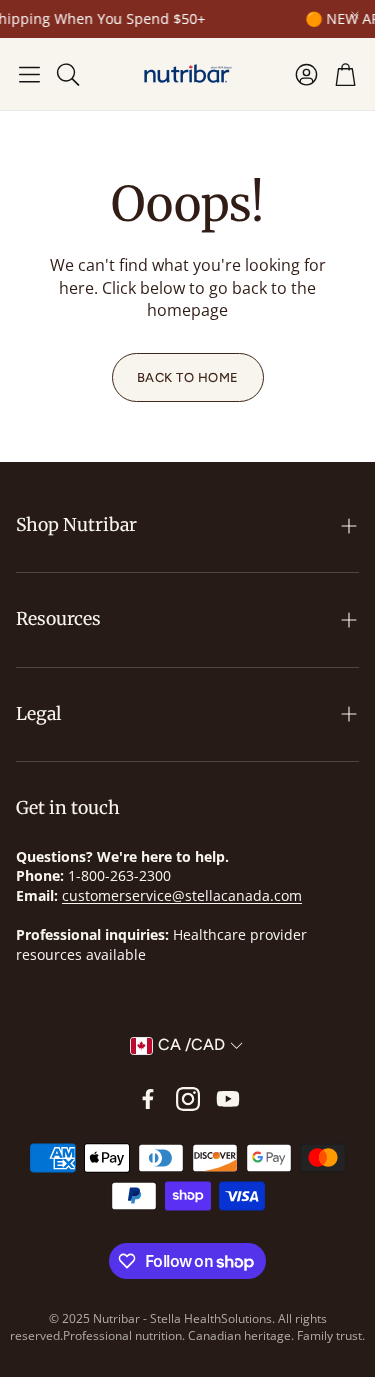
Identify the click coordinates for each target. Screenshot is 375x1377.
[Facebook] (148, 1099)
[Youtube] (228, 1099)
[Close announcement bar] (355, 15)
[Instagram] (188, 1099)
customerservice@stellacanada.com (182, 895)
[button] (29, 74)
